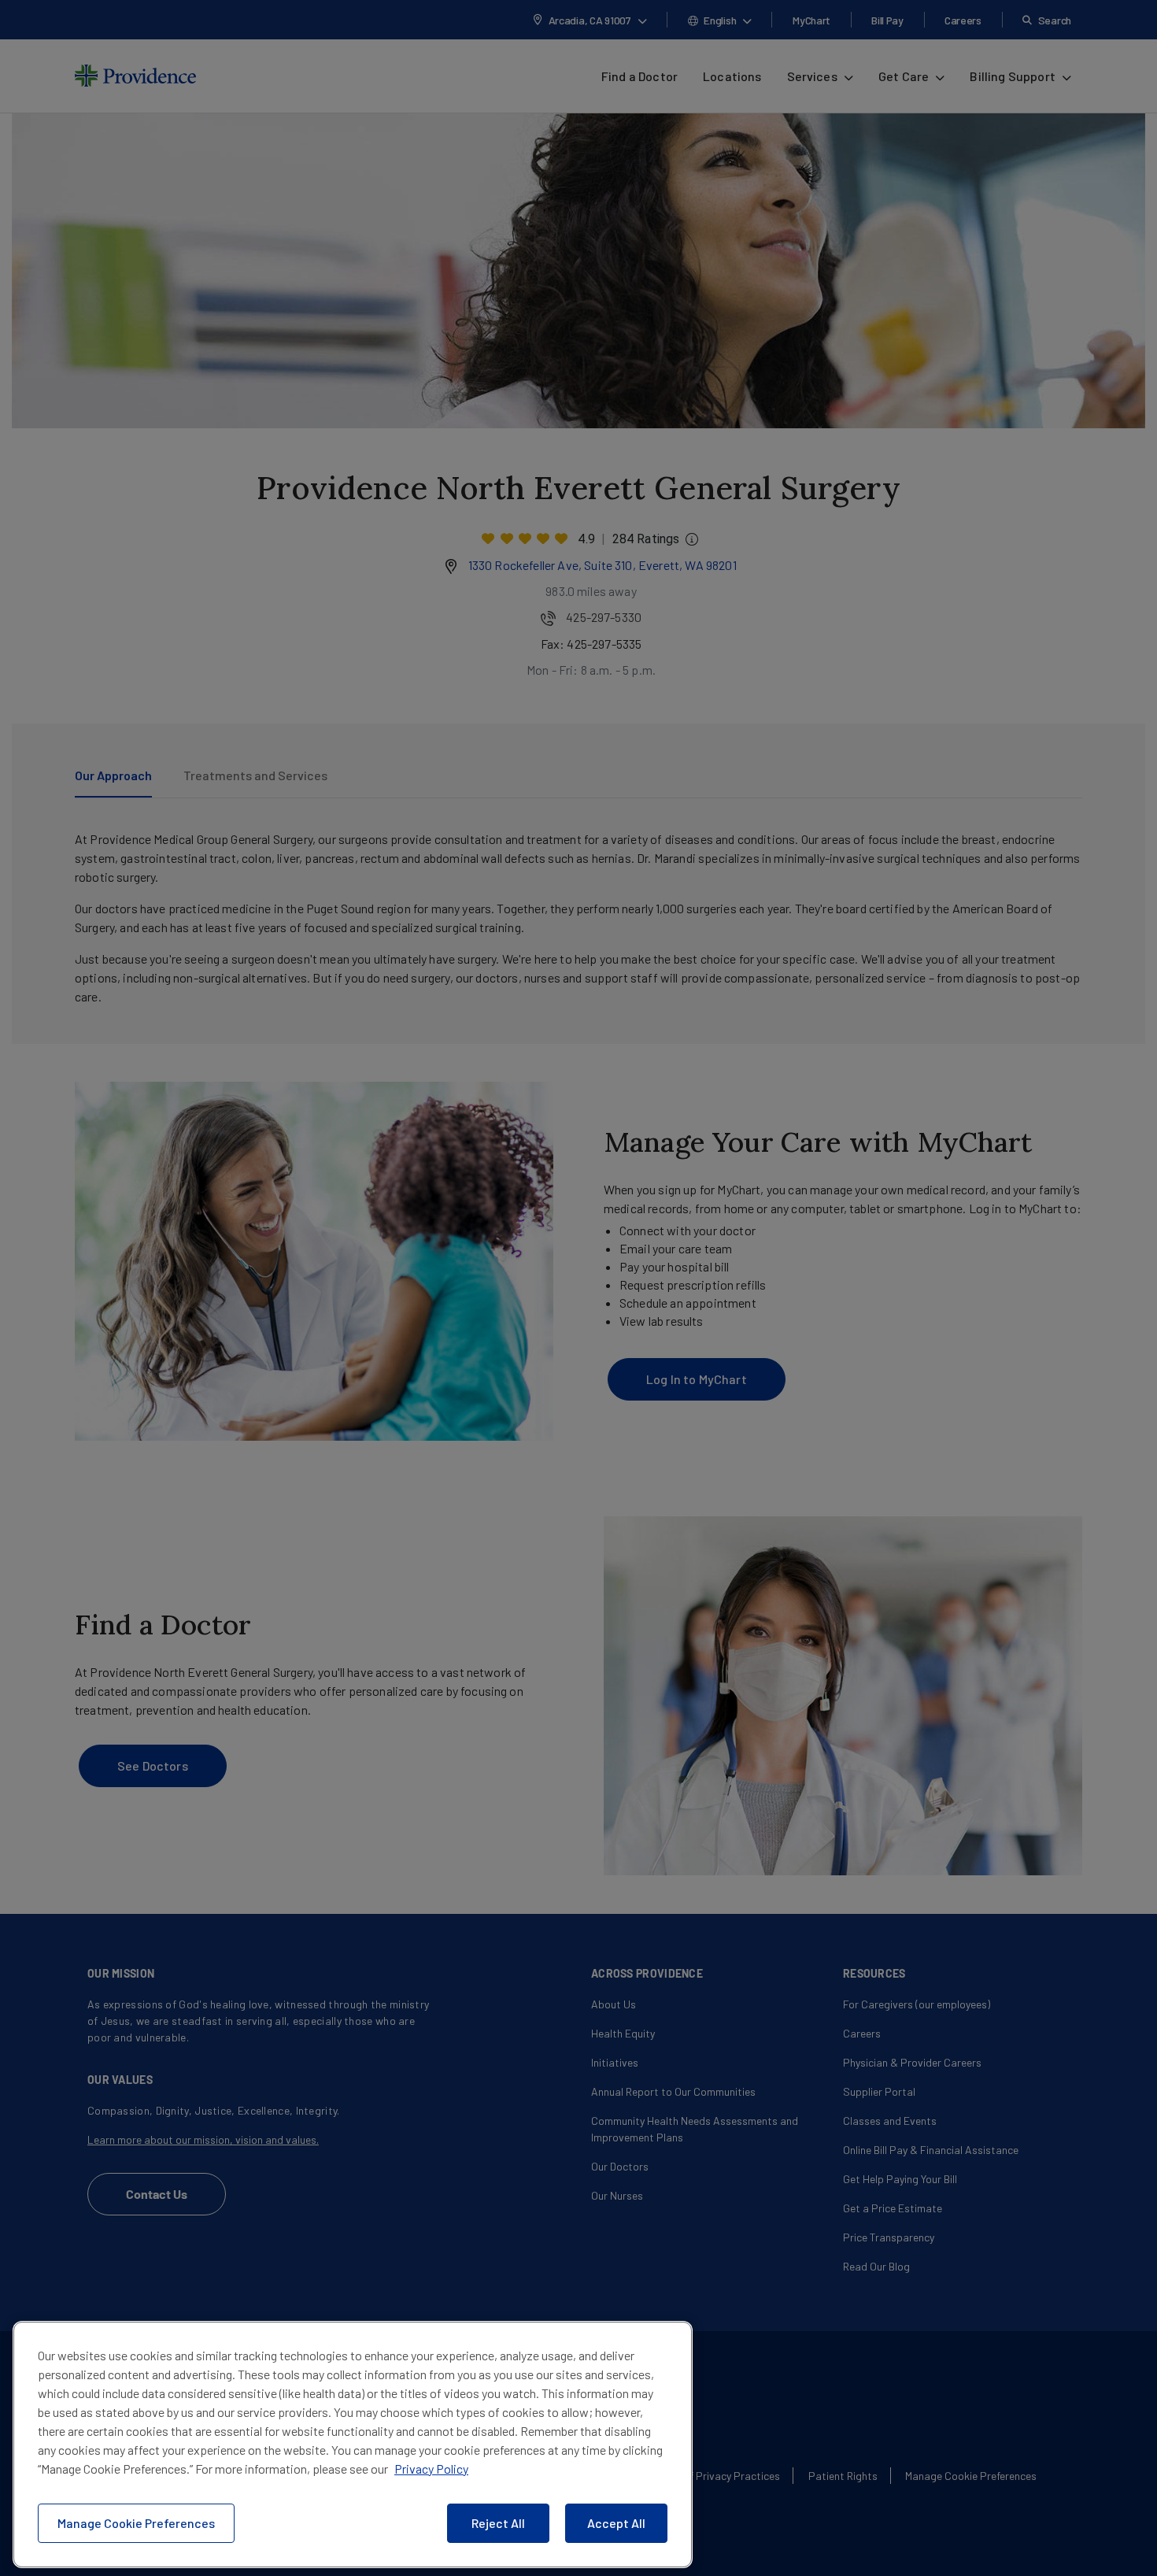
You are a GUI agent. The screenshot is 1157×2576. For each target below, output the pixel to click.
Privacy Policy (431, 2469)
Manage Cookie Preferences (136, 2523)
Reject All (498, 2523)
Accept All (616, 2523)
